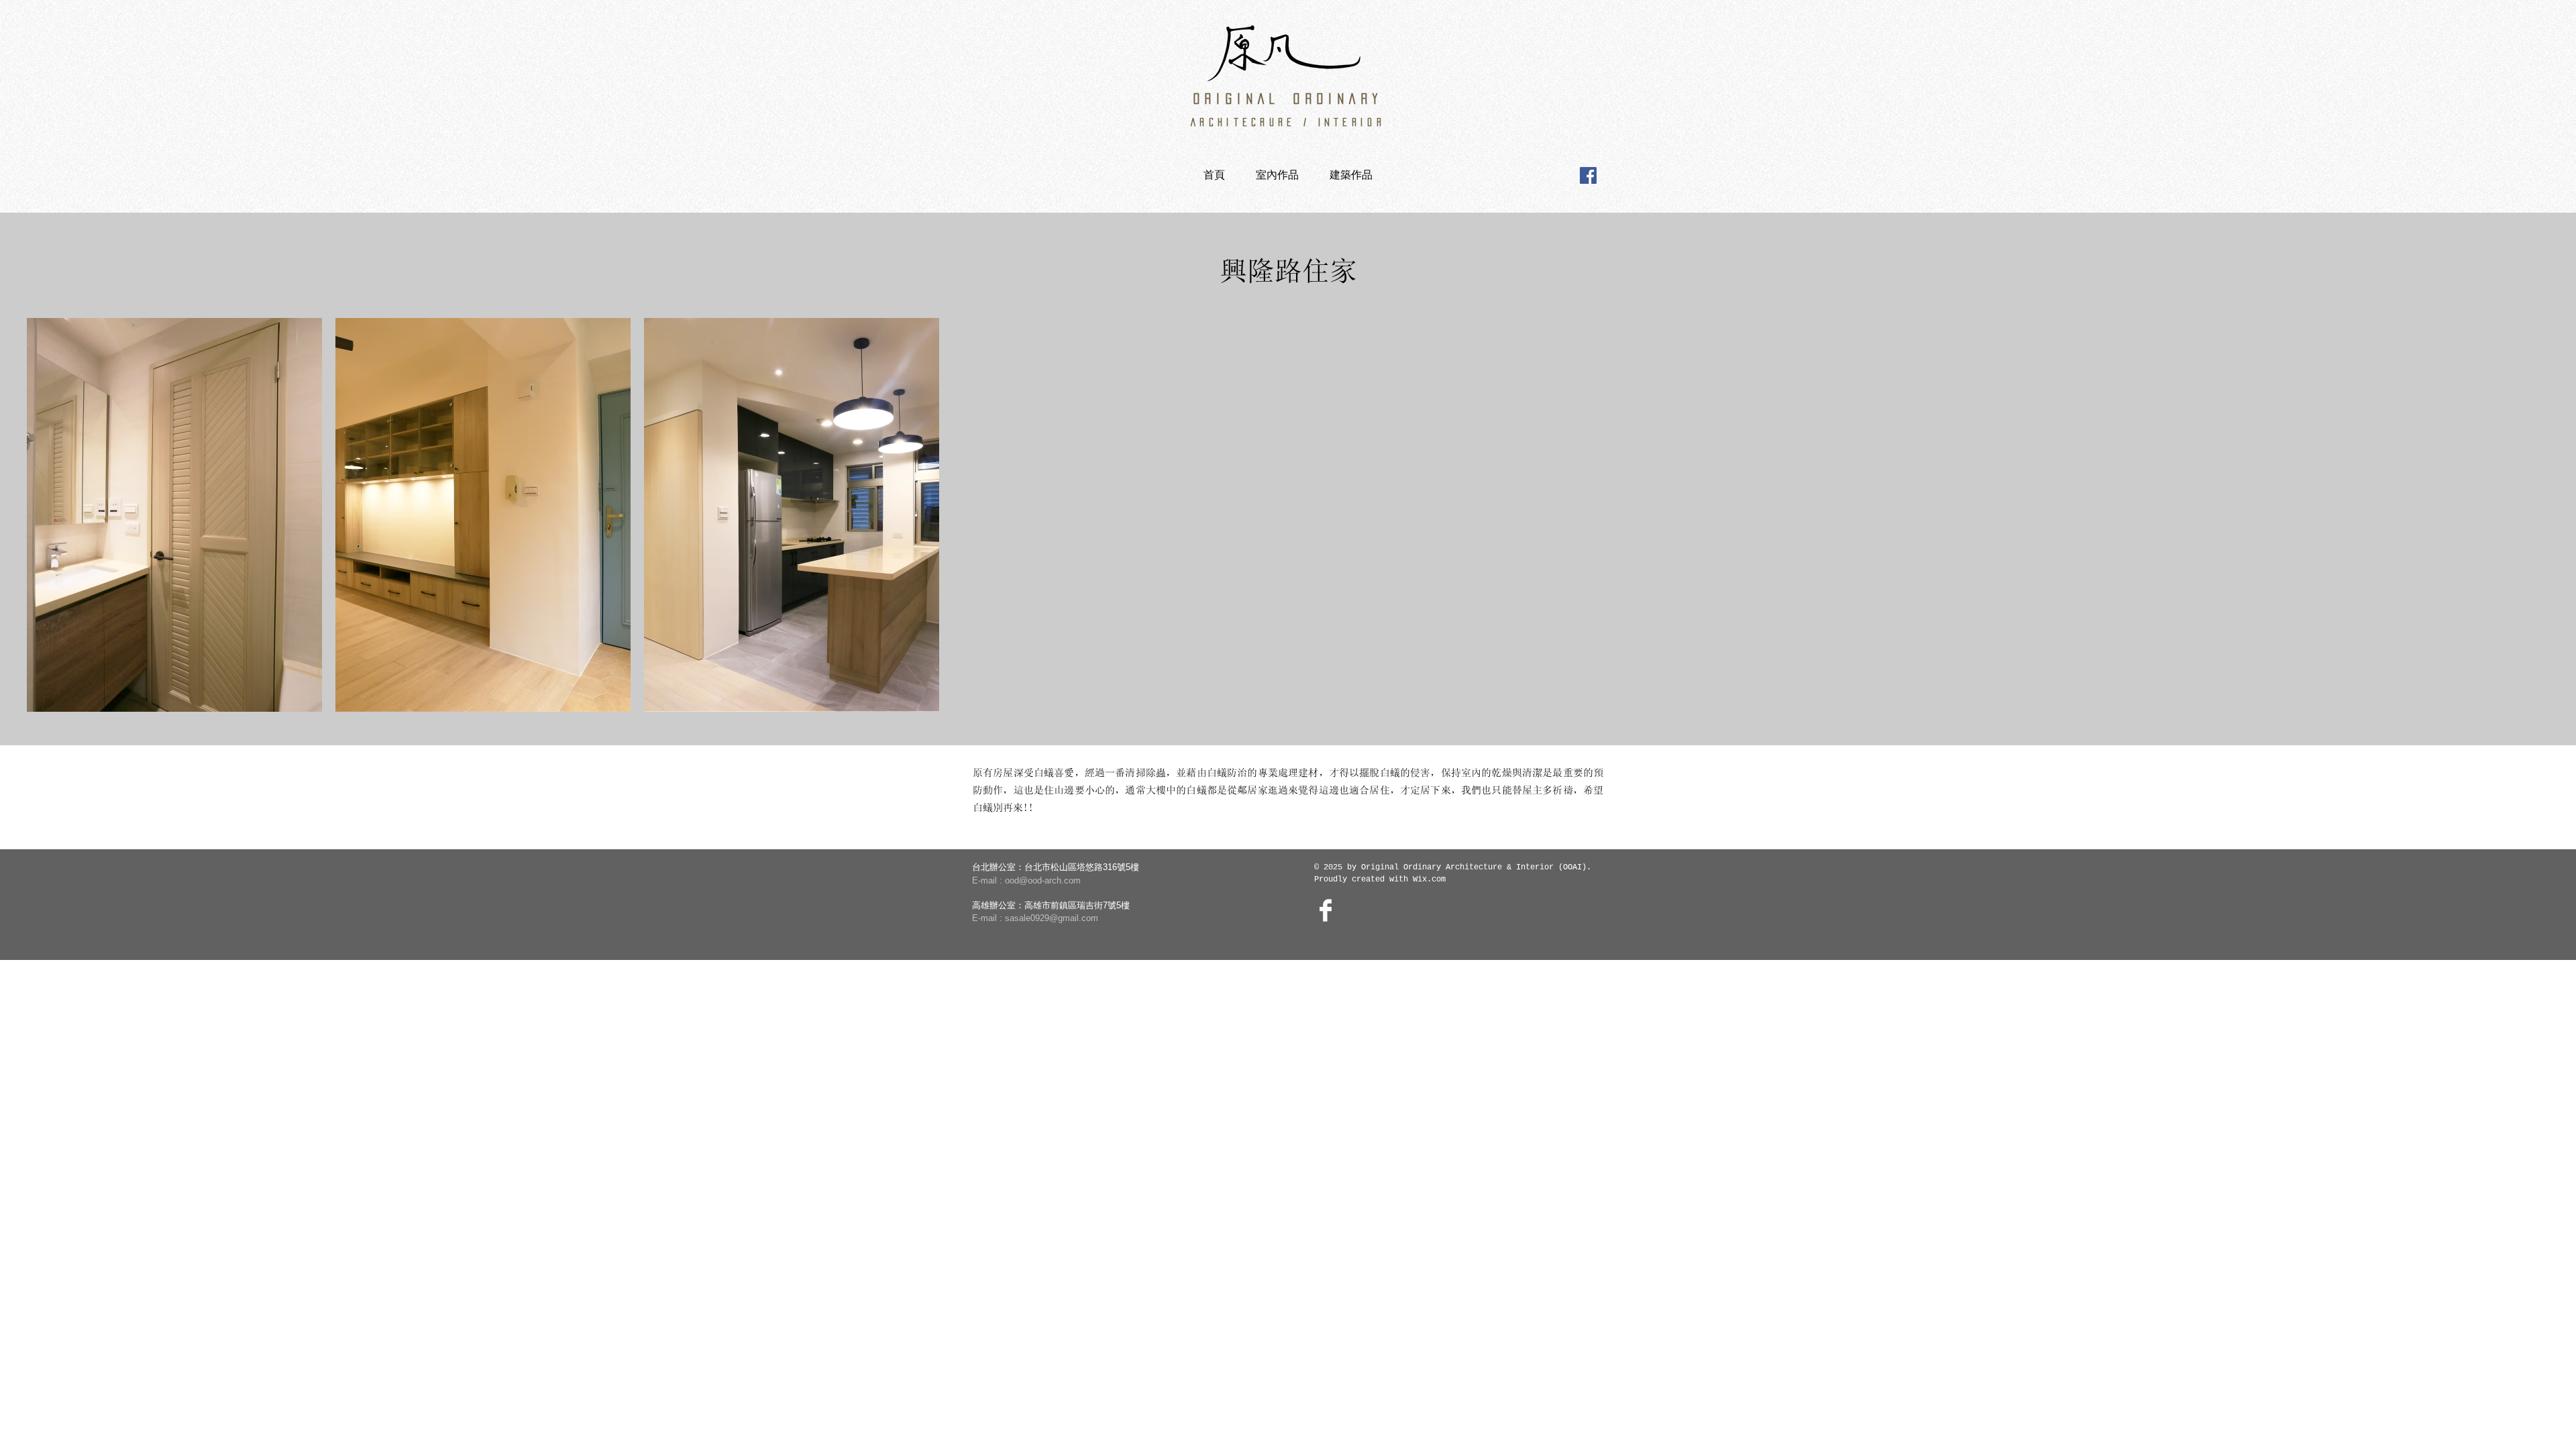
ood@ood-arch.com (1043, 880)
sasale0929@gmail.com (1052, 918)
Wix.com (1429, 879)
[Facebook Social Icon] (1588, 175)
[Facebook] (1326, 910)
